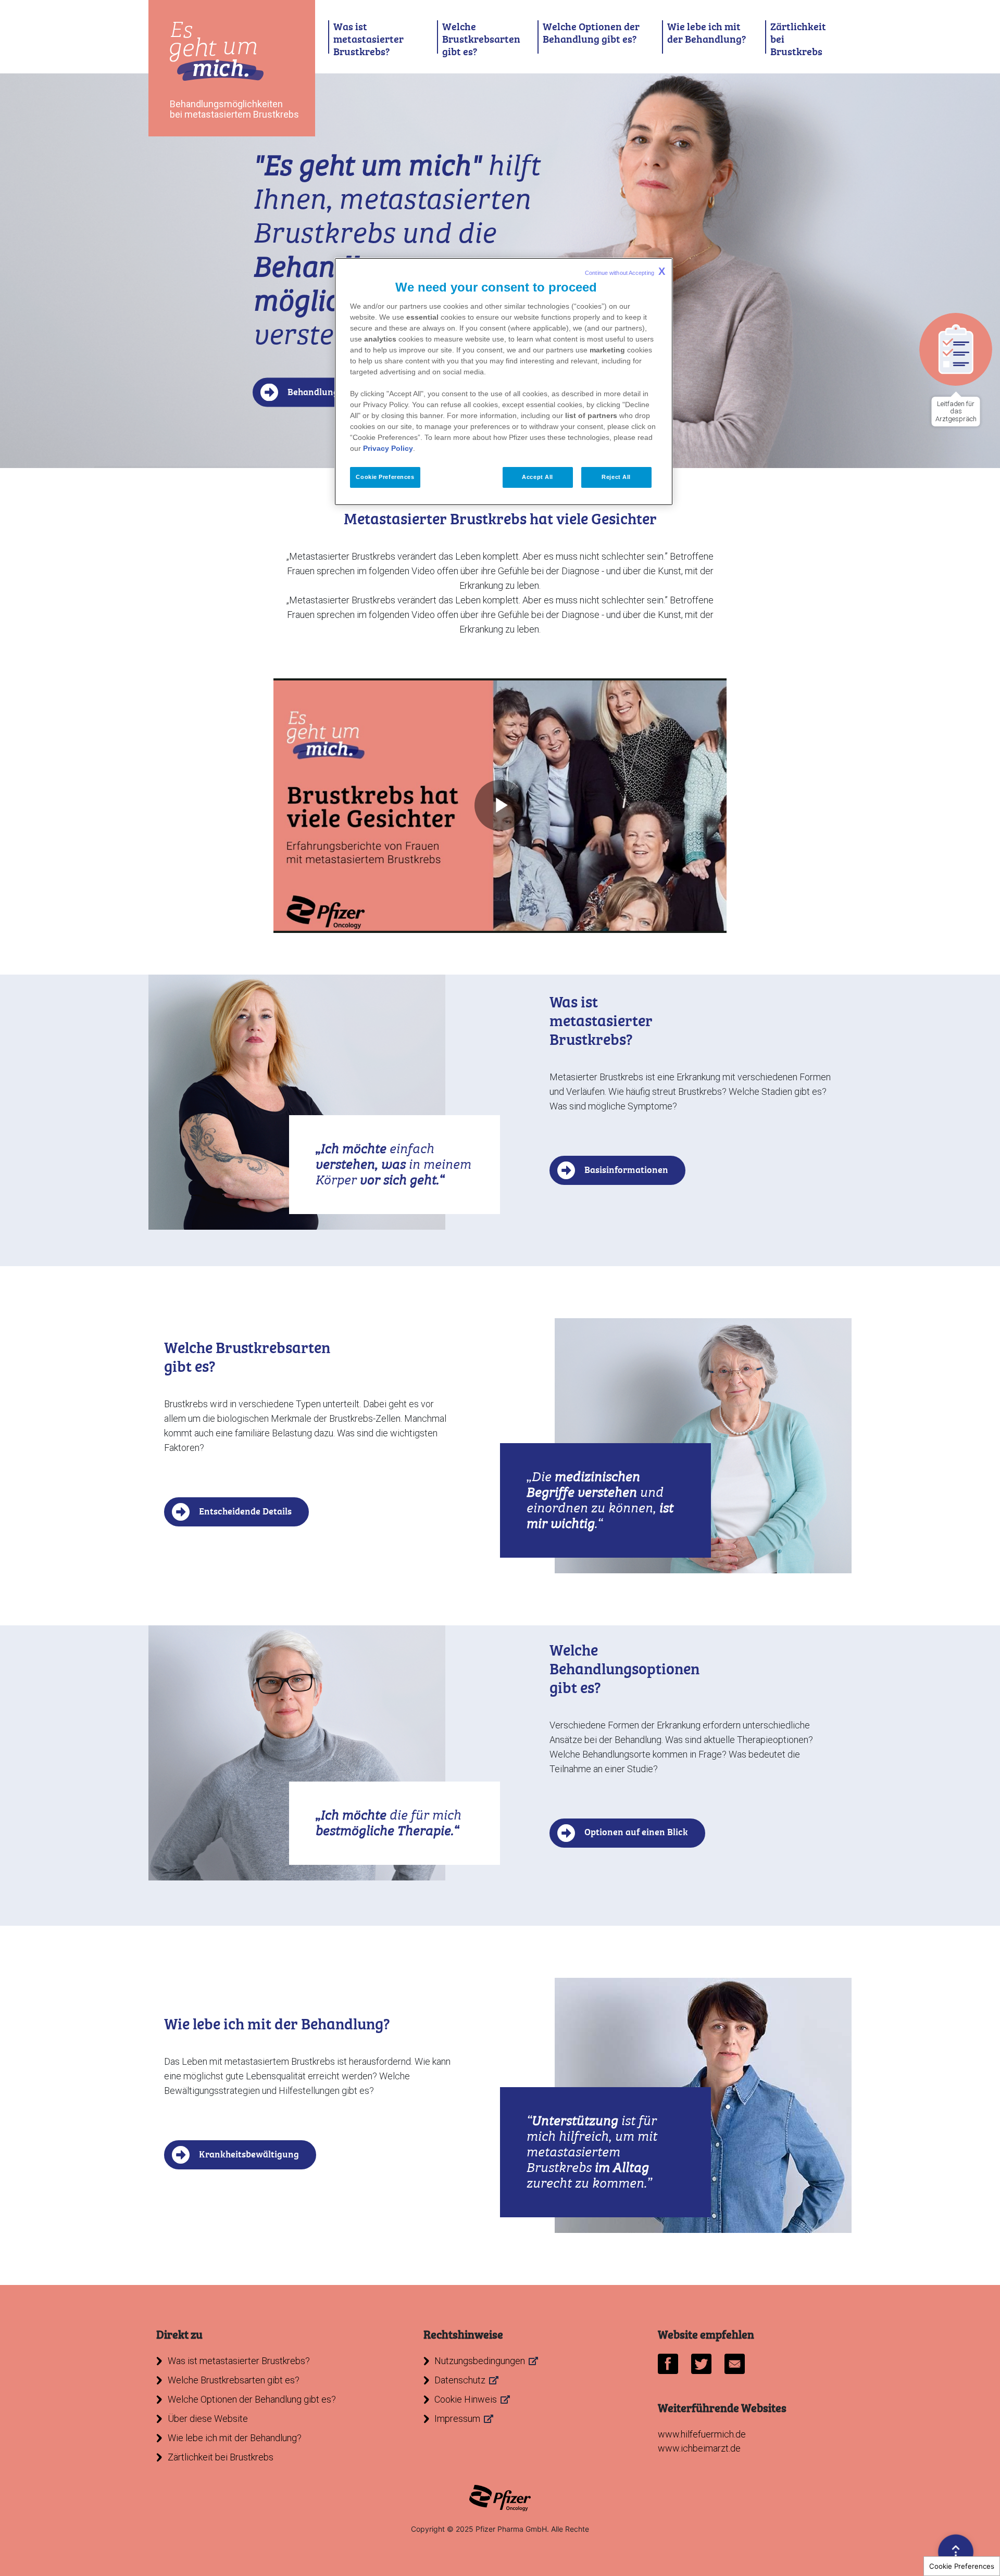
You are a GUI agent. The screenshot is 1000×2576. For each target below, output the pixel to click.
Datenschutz (460, 2380)
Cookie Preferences (962, 2566)
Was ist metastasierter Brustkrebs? (368, 39)
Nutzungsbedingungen (480, 2361)
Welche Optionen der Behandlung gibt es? (591, 33)
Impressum (457, 2419)
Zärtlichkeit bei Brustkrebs (798, 39)
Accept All (537, 477)
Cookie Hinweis (466, 2399)
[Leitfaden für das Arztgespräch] (956, 349)
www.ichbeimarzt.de (699, 2448)
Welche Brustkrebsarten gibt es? (481, 39)
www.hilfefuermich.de (702, 2434)
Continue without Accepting (625, 271)
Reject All (616, 477)
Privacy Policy (388, 448)
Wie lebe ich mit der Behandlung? (707, 33)
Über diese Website (208, 2419)
